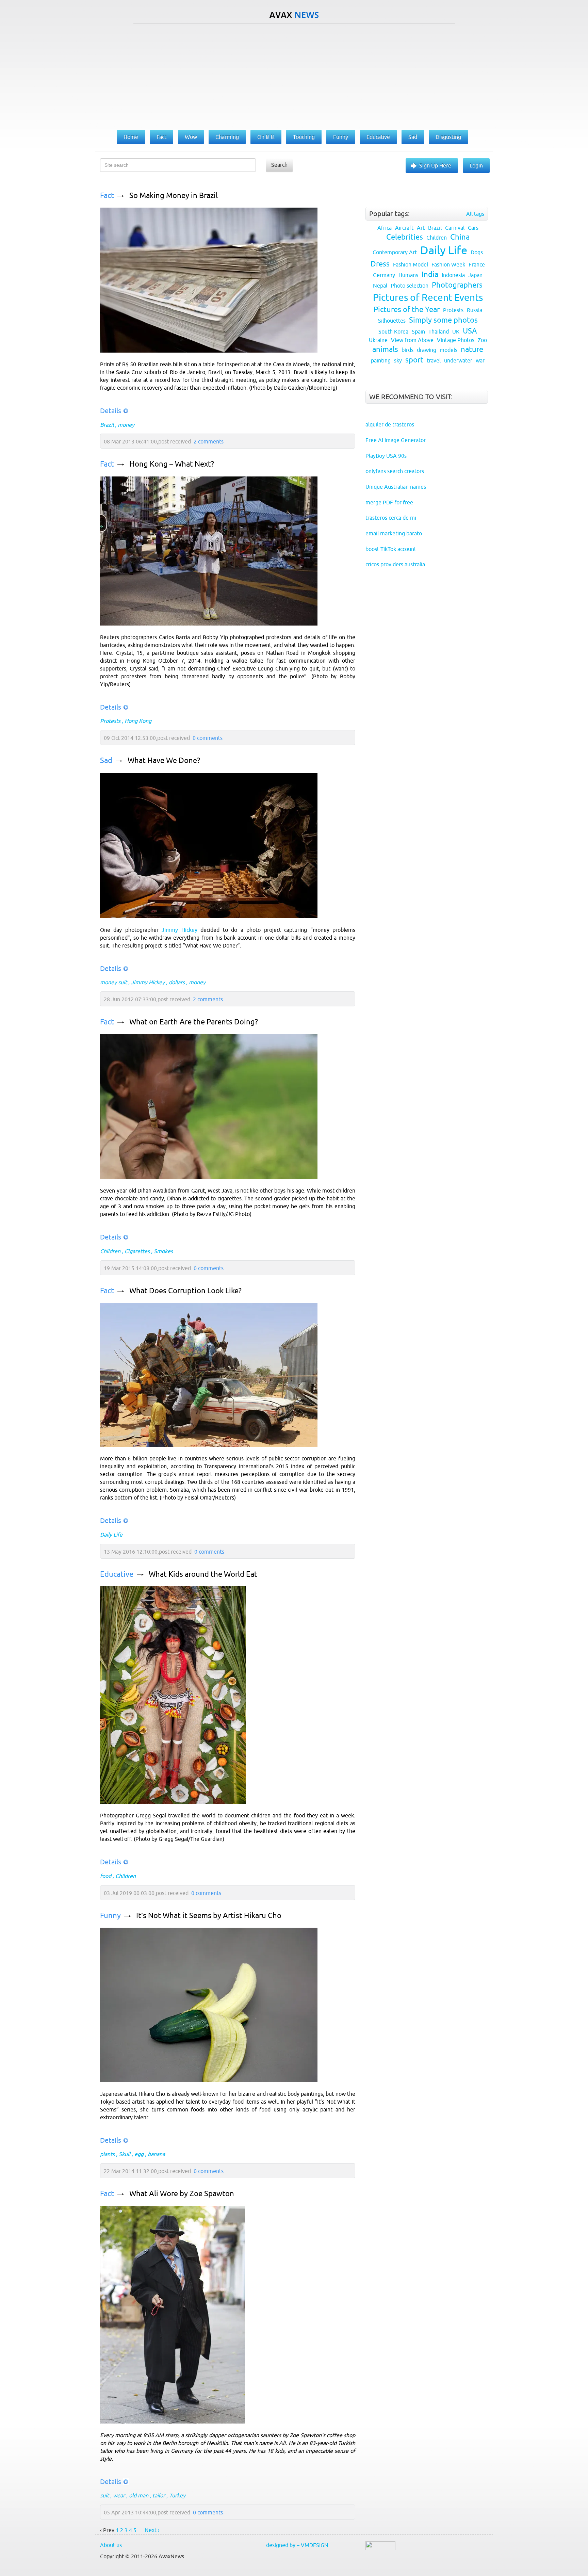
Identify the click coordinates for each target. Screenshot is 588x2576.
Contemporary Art (395, 252)
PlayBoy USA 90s (386, 456)
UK (456, 331)
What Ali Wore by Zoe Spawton (182, 2194)
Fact (107, 196)
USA (470, 331)
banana (156, 2154)
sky (398, 360)
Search (279, 165)
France (477, 264)
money (126, 425)
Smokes (163, 1251)
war (480, 360)
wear (119, 2495)
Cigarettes (137, 1251)
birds (407, 350)
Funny (110, 1916)
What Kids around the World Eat (203, 1574)
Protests (110, 721)
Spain (418, 331)
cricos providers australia (395, 564)
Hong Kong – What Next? (172, 464)
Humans (408, 275)
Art (421, 228)
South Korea (393, 331)
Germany (384, 275)
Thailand (439, 331)
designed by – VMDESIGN (297, 2545)
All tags (475, 214)
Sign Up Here (435, 165)
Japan (475, 275)
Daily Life (111, 1535)
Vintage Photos (456, 340)
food (106, 1876)
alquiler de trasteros (390, 424)
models (448, 350)
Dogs (477, 252)
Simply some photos (443, 320)
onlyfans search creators (395, 471)
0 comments (208, 738)
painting (381, 360)
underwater (458, 360)
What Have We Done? (164, 760)
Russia (475, 310)
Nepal (380, 286)
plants (107, 2154)
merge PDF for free (389, 502)
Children (110, 1251)
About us (111, 2545)
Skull (125, 2154)
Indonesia (453, 275)
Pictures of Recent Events (428, 297)
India (430, 274)
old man (139, 2495)
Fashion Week (448, 264)
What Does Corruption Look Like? (185, 1291)
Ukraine (378, 340)
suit (104, 2495)
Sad (106, 760)
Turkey (177, 2495)
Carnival (455, 228)
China (460, 237)
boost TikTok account (391, 549)
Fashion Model (411, 264)
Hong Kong (138, 721)
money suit (113, 982)
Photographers (457, 285)
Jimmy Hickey (179, 930)
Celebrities (405, 237)
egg (139, 2154)
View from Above (412, 340)
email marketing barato (394, 533)
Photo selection (410, 286)
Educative (117, 1574)
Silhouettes (392, 321)
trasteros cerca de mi (391, 518)
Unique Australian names (396, 487)
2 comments (209, 441)
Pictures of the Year (407, 310)
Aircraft (404, 228)
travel (434, 360)
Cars (473, 228)
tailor (159, 2495)
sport (414, 360)
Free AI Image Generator (396, 440)
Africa (385, 228)
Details (111, 411)
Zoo (482, 340)
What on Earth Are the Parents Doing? (194, 1022)
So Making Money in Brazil (174, 196)
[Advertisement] (294, 75)
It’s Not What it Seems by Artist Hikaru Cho (209, 1916)
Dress (380, 264)
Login (476, 165)
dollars (177, 982)
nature (472, 349)
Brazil (107, 425)
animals (385, 349)
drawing (427, 350)
